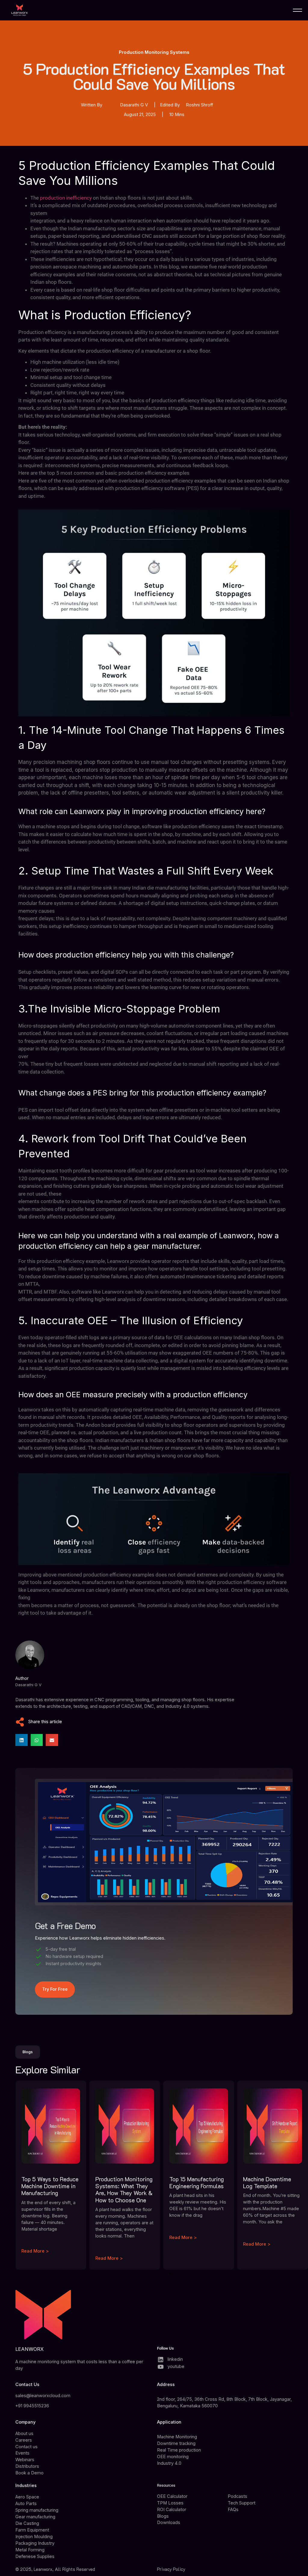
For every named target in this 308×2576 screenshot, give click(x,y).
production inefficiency (66, 198)
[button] (22, 1740)
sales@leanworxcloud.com (43, 2396)
